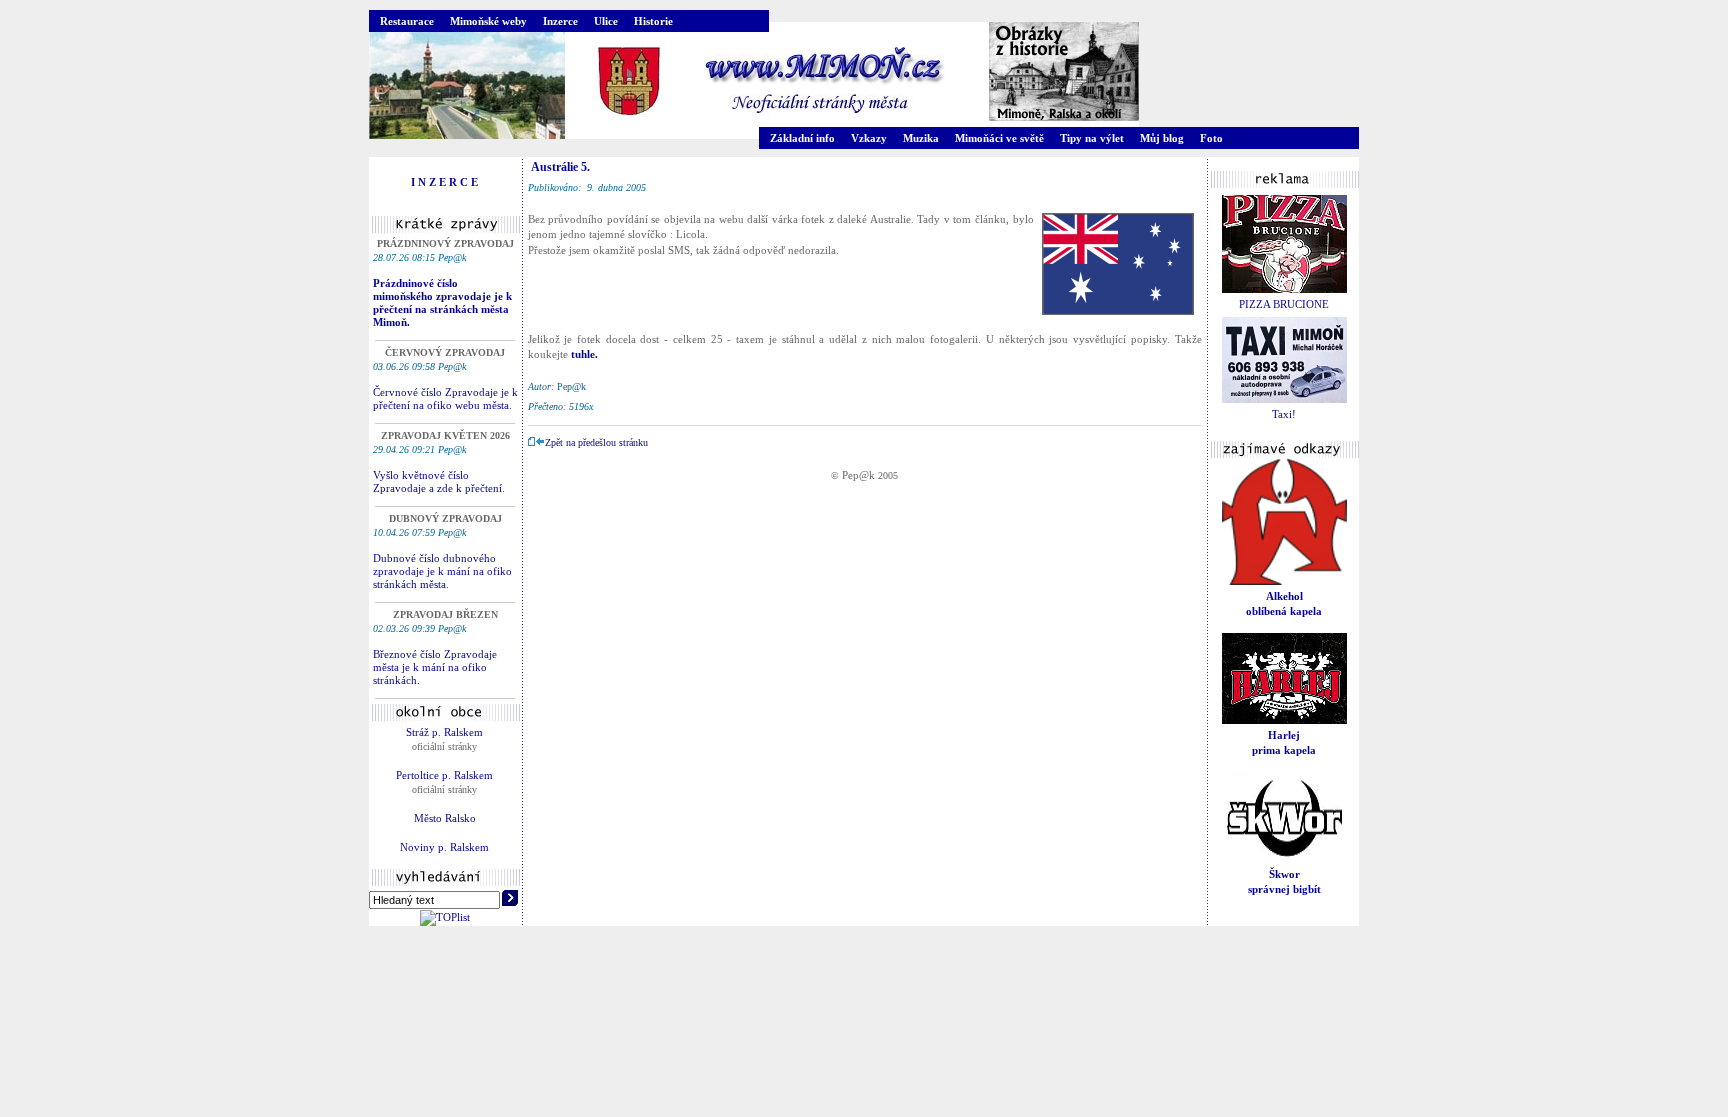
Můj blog (1162, 138)
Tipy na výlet (1092, 138)
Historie (653, 21)
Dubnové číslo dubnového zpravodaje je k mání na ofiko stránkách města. (442, 571)
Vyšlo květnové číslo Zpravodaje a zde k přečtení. (439, 481)
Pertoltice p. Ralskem (444, 775)
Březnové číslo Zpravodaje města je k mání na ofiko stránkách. (435, 667)
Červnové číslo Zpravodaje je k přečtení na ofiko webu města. (445, 398)
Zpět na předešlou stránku (596, 442)
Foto (1211, 138)
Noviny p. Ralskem (444, 847)
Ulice (606, 21)
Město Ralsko (445, 818)
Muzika (921, 138)
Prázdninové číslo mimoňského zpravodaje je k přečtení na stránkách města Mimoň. (442, 302)
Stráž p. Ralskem (444, 732)
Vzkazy (869, 138)
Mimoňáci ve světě (999, 138)
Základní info (802, 138)
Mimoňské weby (488, 21)
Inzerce (560, 21)
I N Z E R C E (444, 182)
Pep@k (858, 475)
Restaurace (407, 21)
